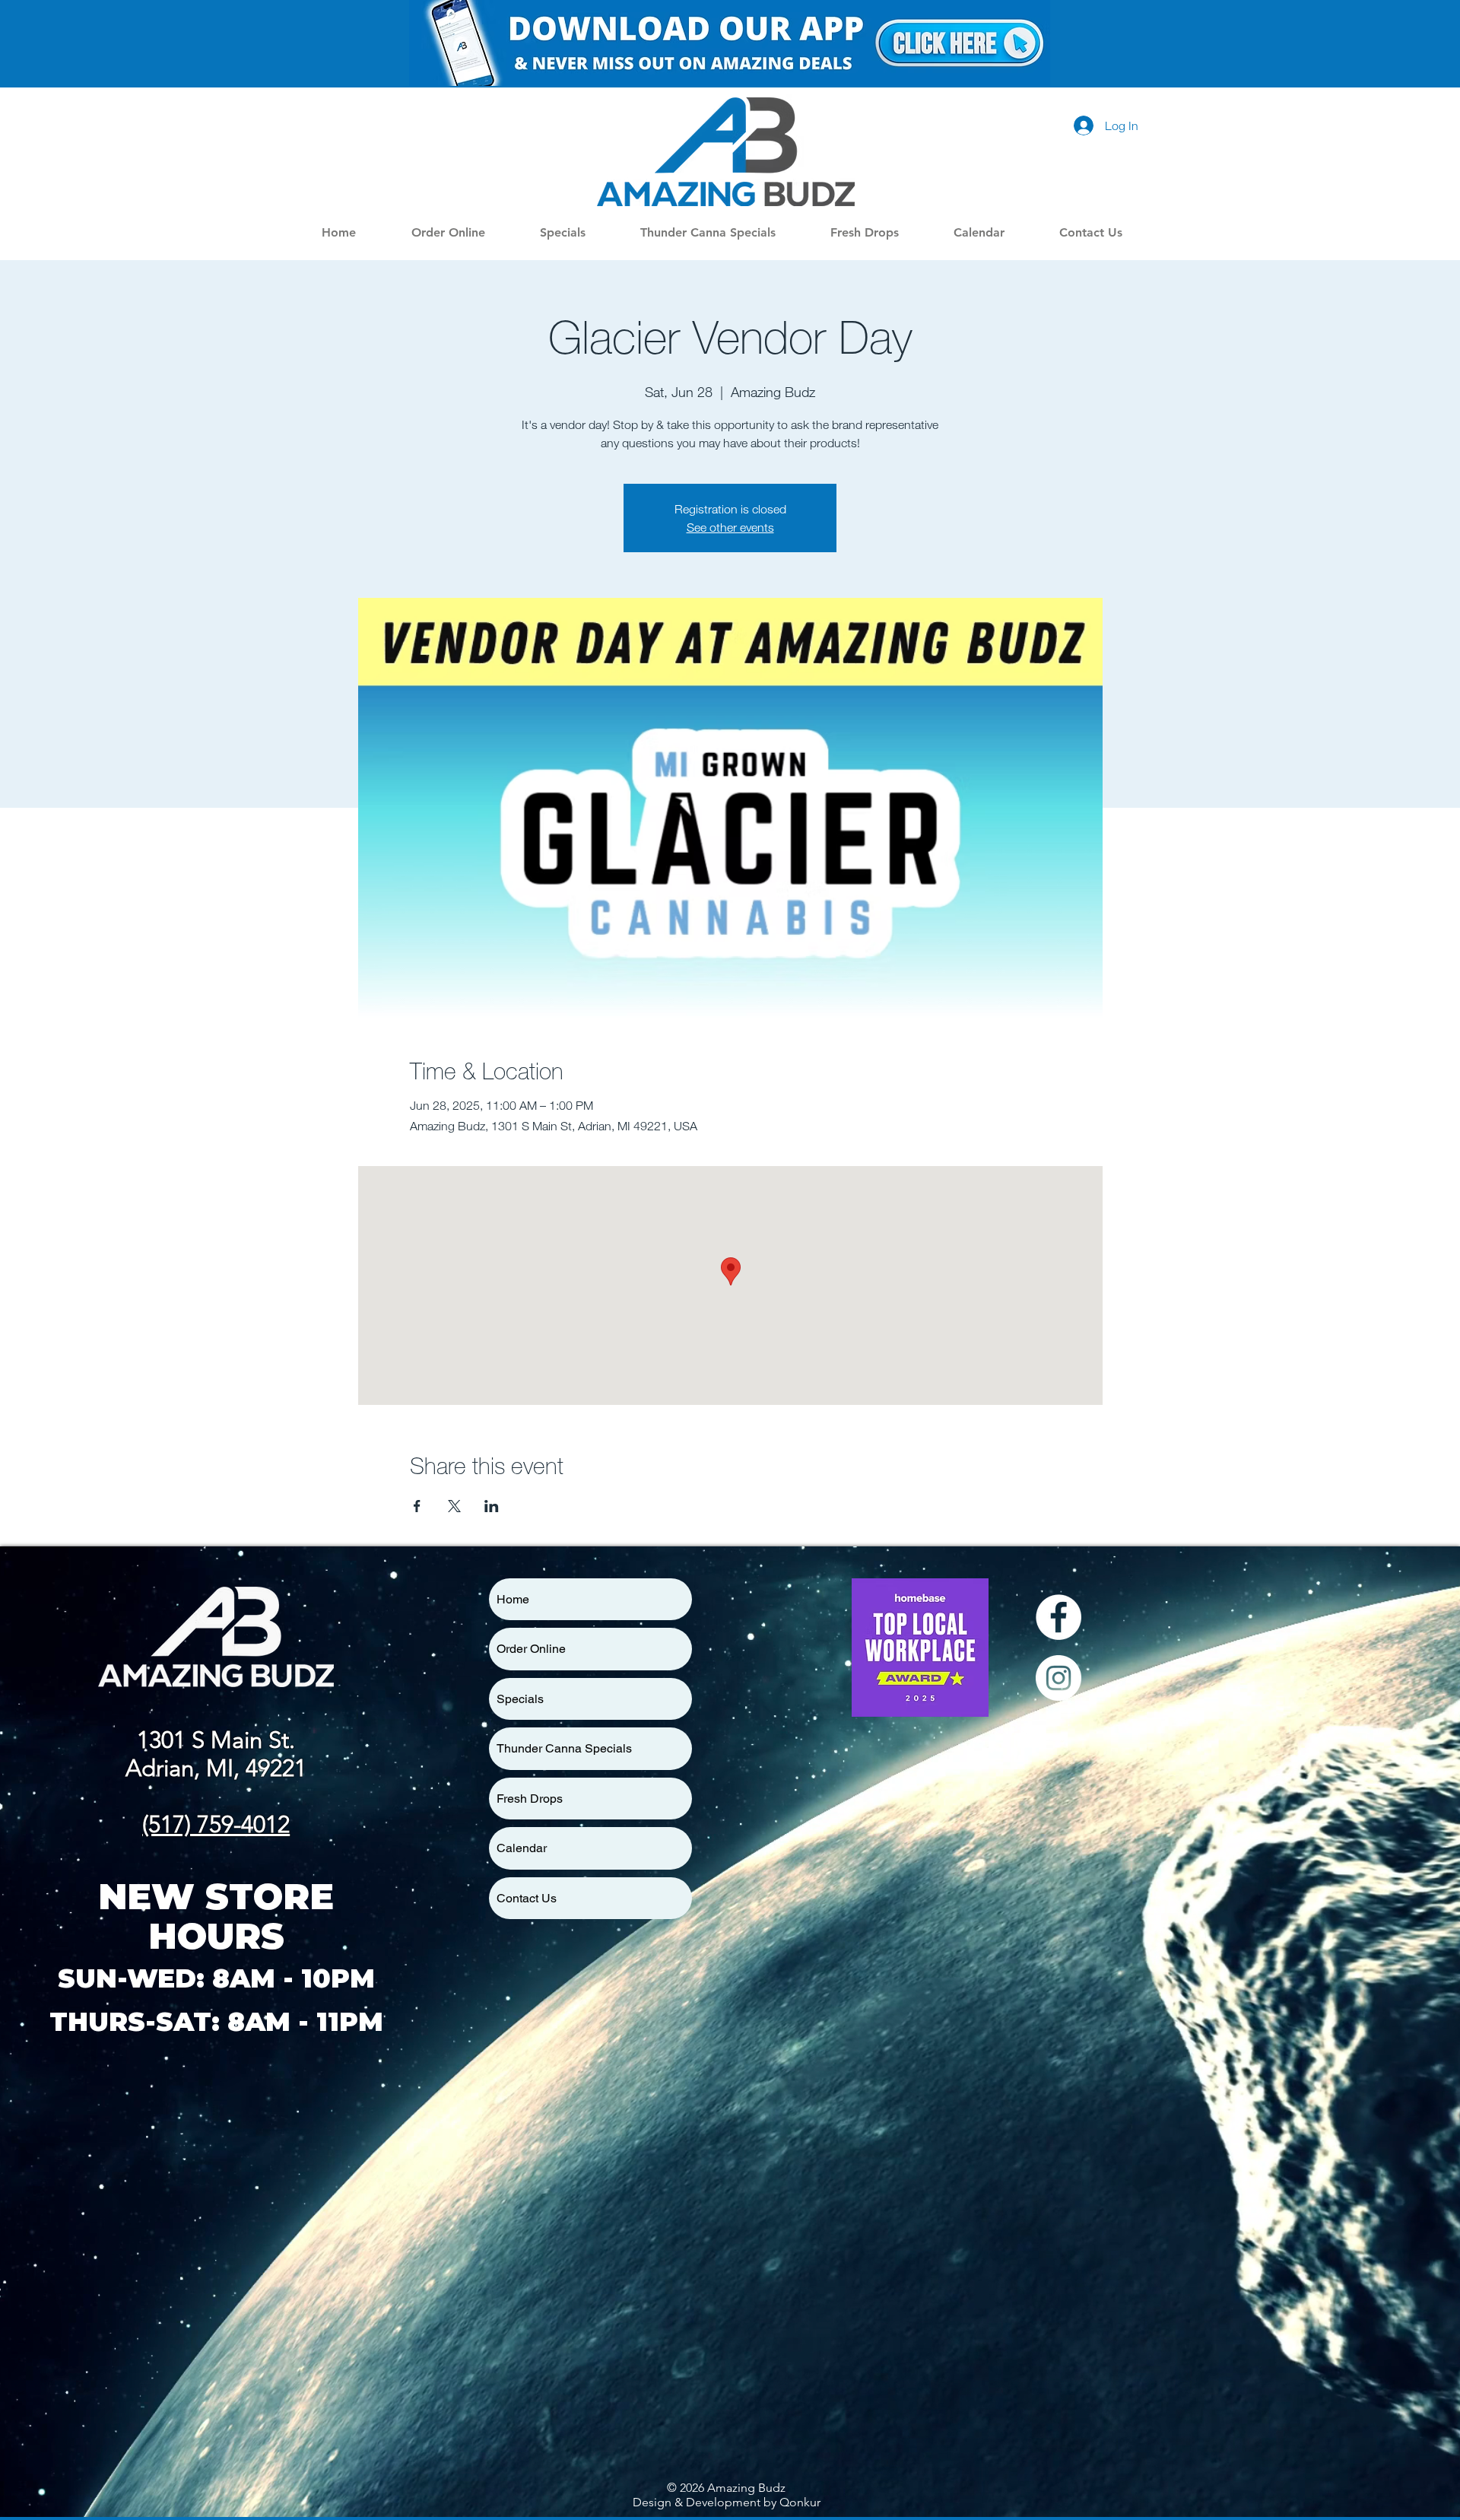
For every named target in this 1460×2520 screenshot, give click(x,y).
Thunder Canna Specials (564, 1748)
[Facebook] (1058, 1617)
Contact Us (527, 1898)
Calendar (522, 1848)
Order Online (531, 1649)
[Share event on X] (454, 1506)
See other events (730, 527)
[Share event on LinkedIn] (492, 1506)
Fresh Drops (530, 1799)
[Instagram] (1058, 1678)
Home (513, 1599)
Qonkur (800, 2502)
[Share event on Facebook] (417, 1506)
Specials (520, 1699)
